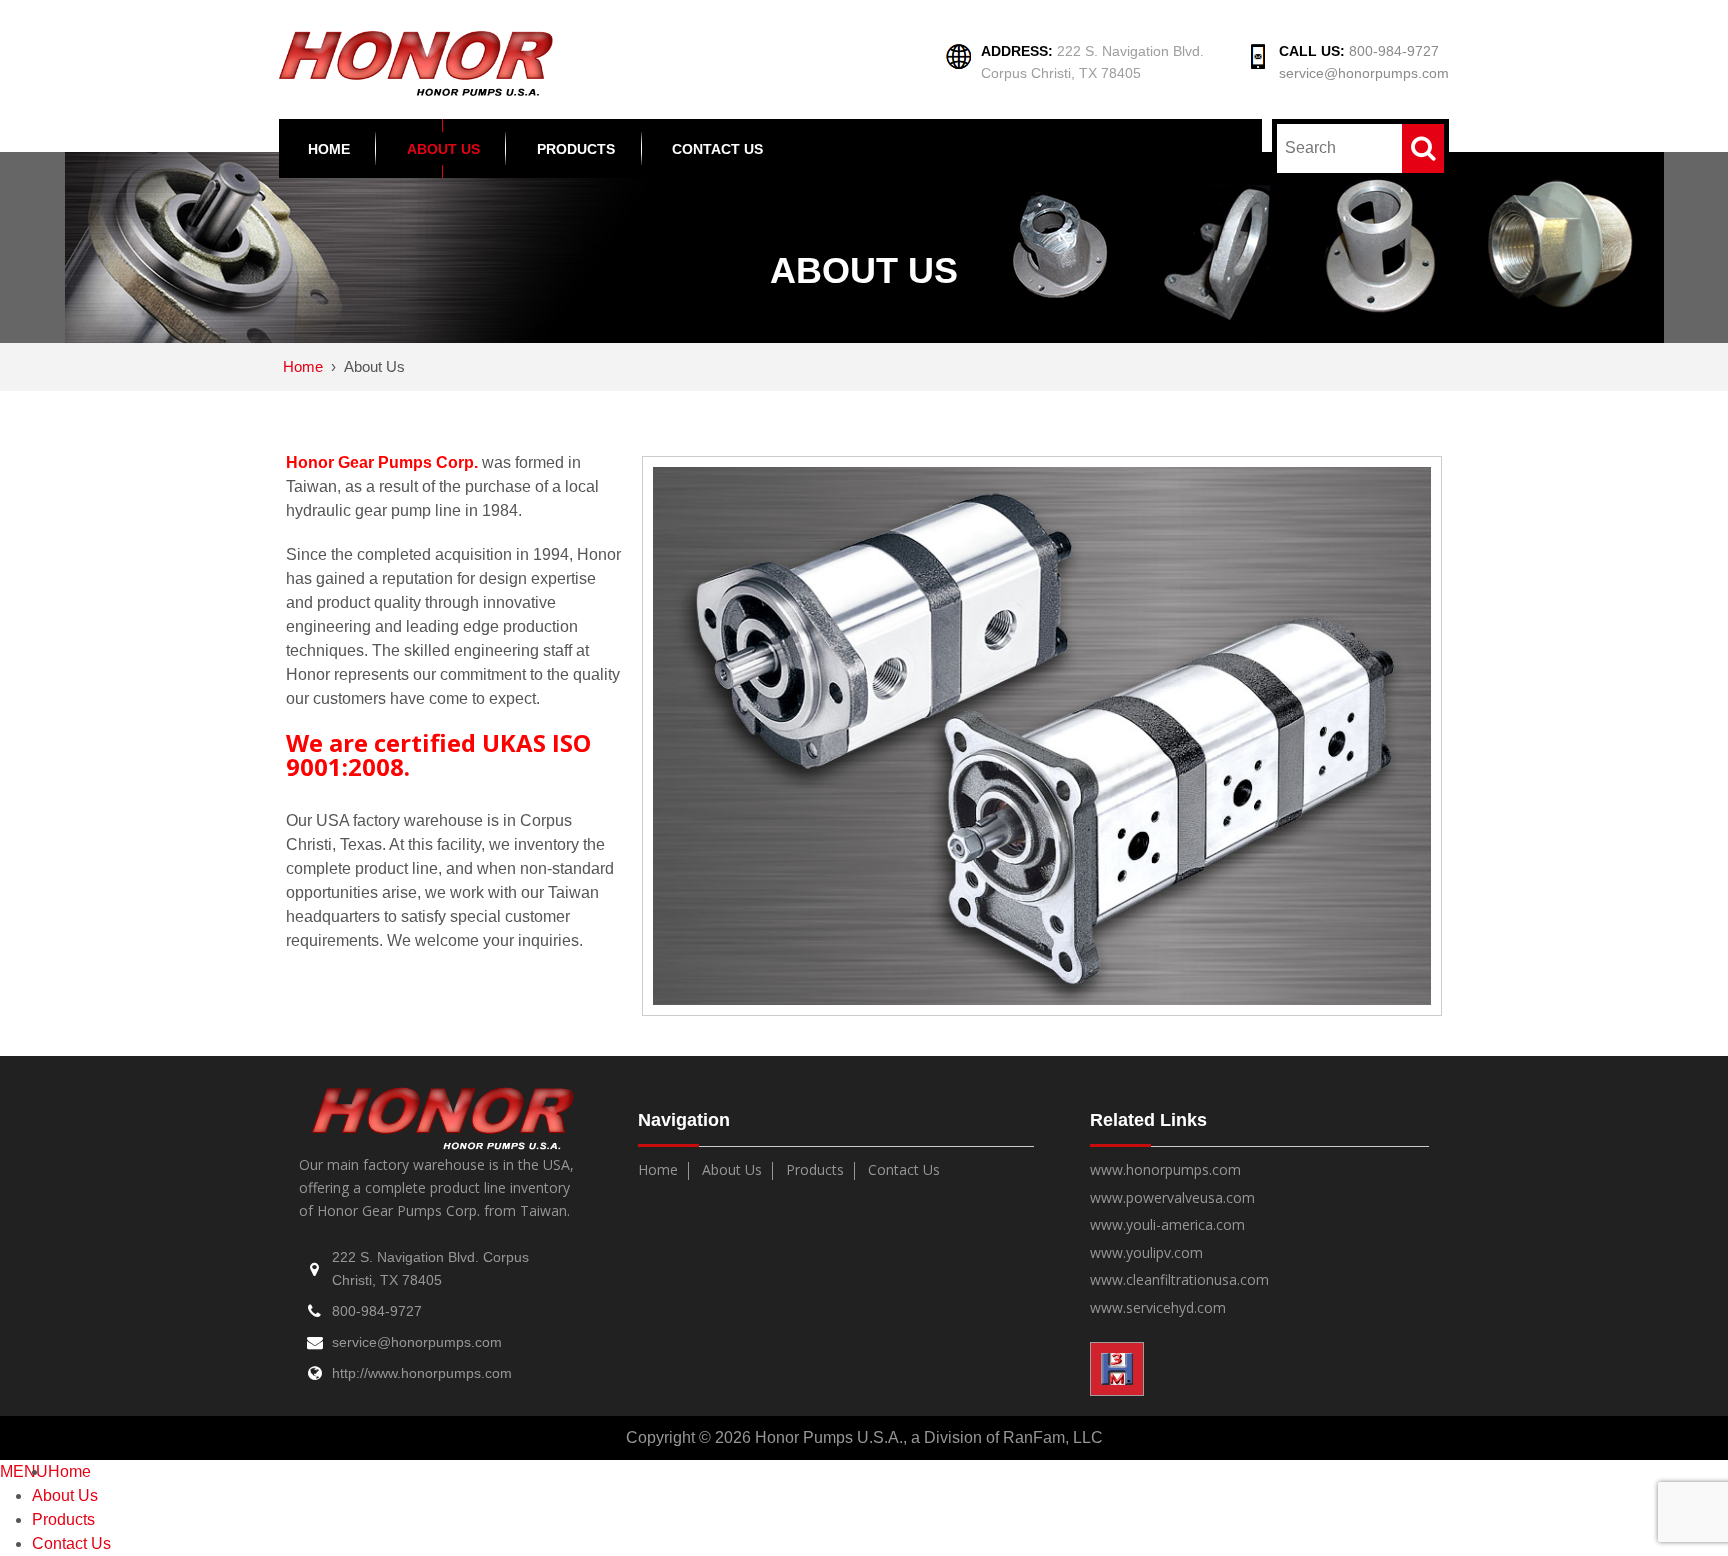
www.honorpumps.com (1165, 1170)
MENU (24, 1471)
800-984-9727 (1394, 51)
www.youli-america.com (1167, 1225)
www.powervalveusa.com (1172, 1198)
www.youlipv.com (1146, 1253)
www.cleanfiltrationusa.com (1179, 1280)
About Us (443, 149)
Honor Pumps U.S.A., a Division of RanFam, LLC (927, 1437)
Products (576, 149)
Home (329, 149)
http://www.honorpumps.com (422, 1373)
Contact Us (717, 149)
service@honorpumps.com (1364, 73)
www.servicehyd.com (1158, 1308)
